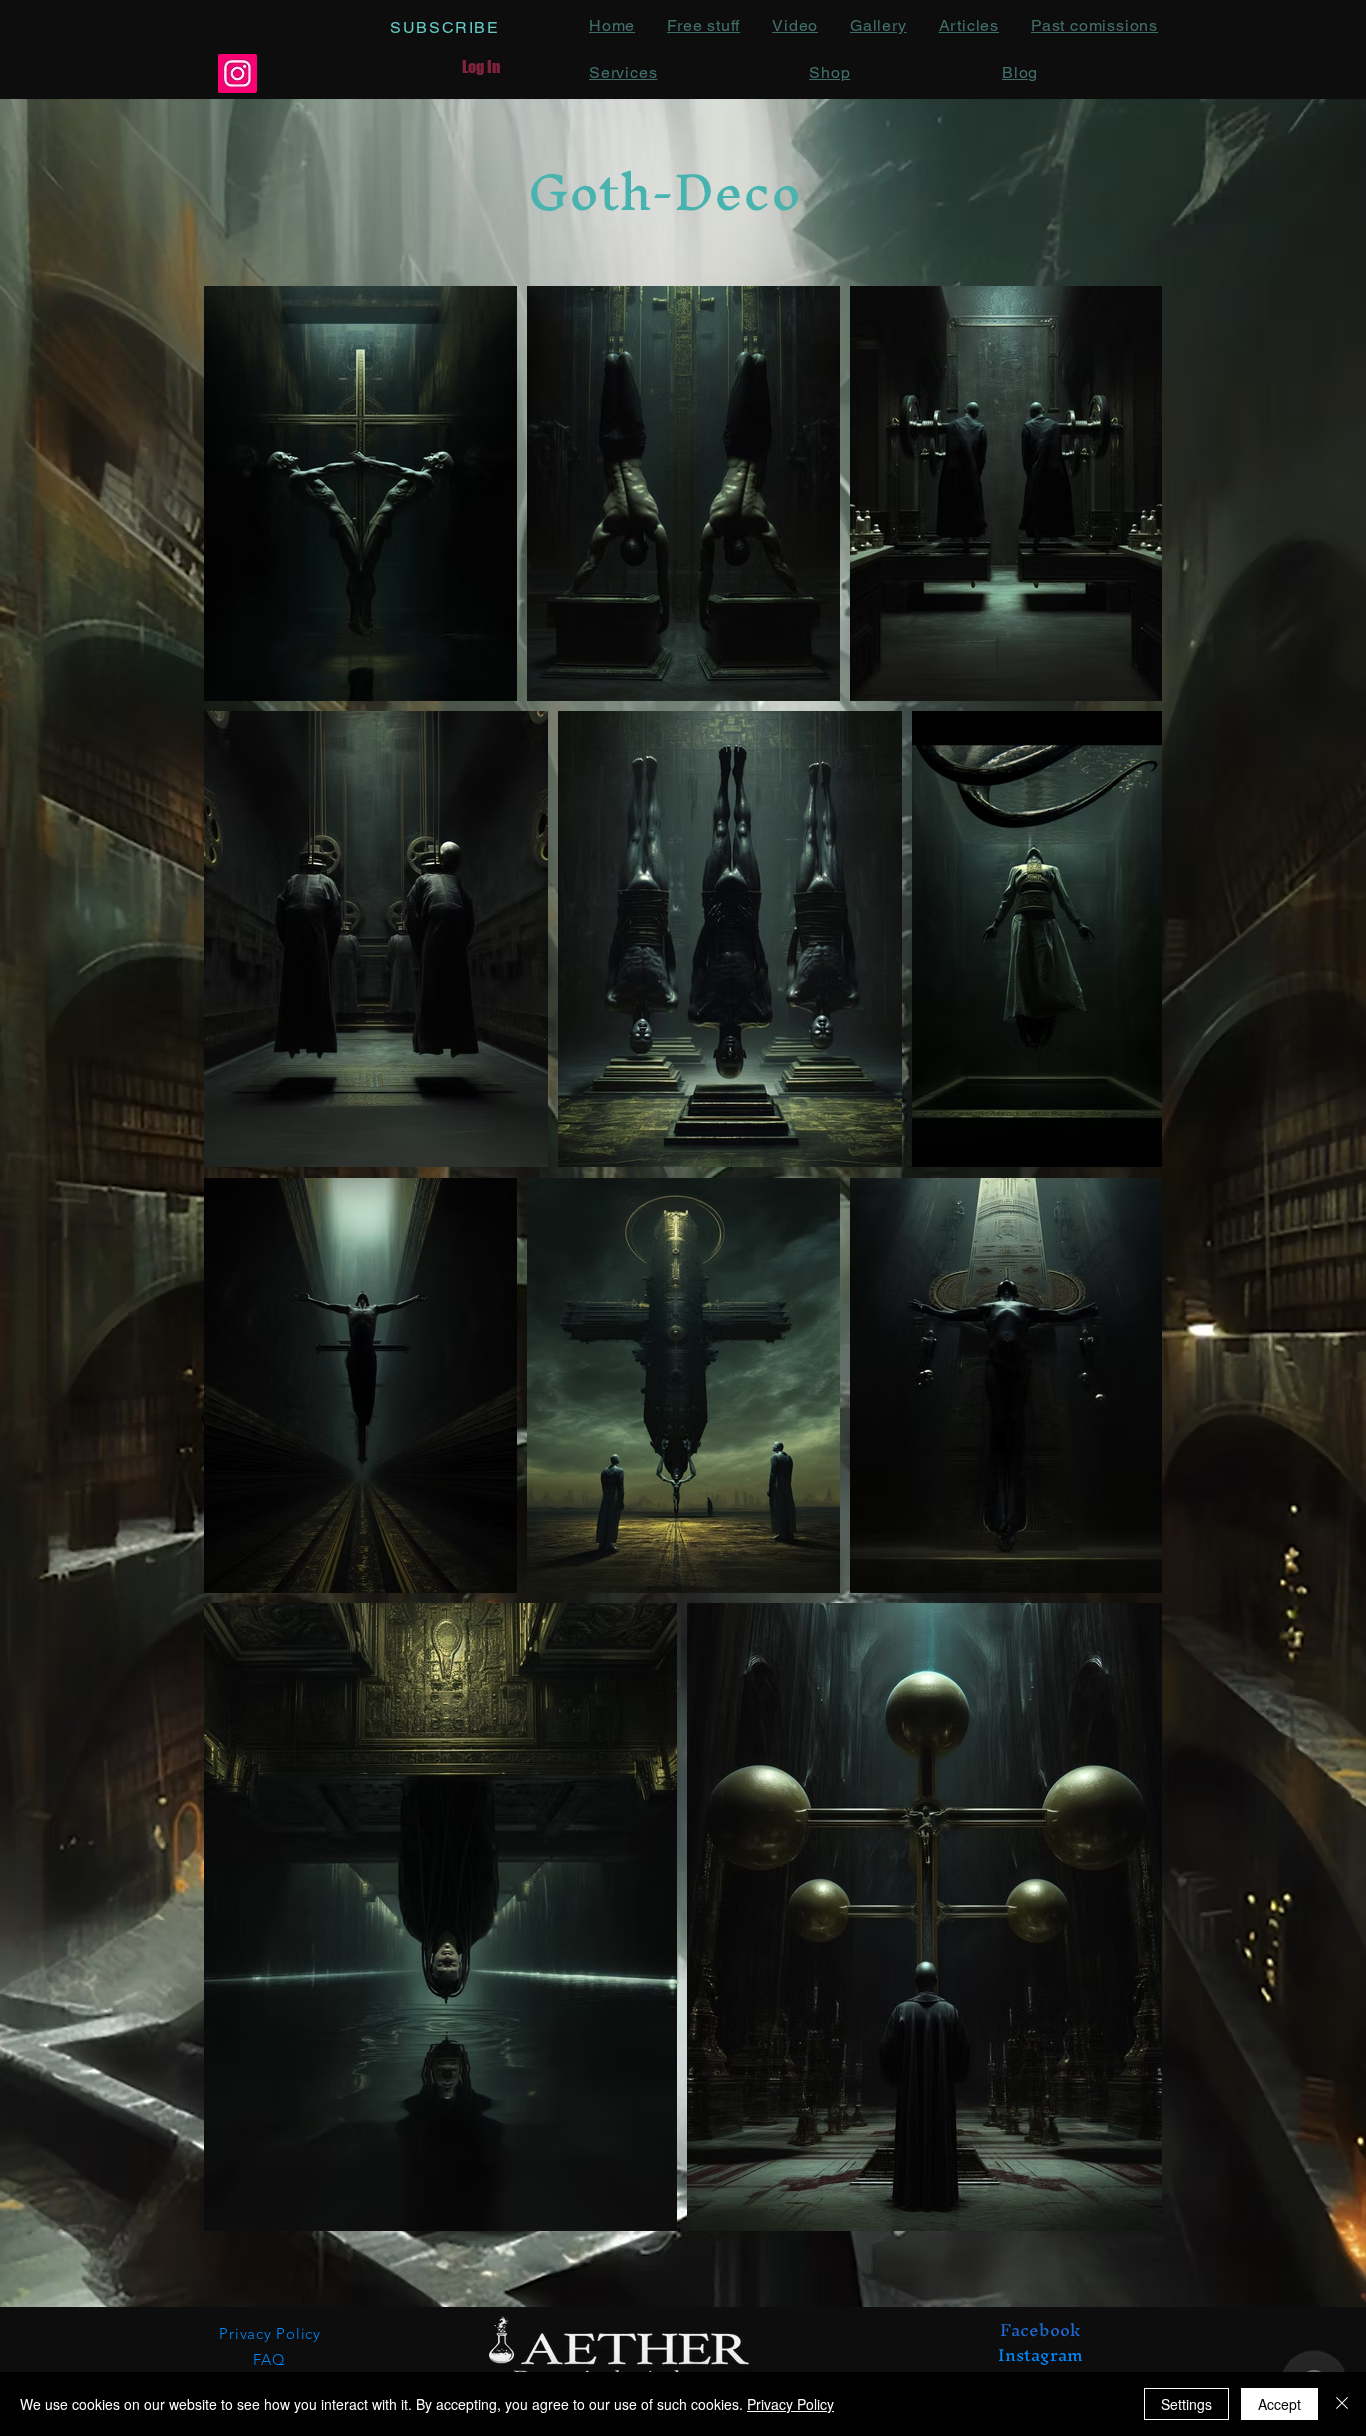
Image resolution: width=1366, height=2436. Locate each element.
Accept (1279, 2404)
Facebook (1040, 2329)
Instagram (1040, 2354)
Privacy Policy (790, 2404)
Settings (1186, 2404)
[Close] (1342, 2404)
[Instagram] (237, 73)
